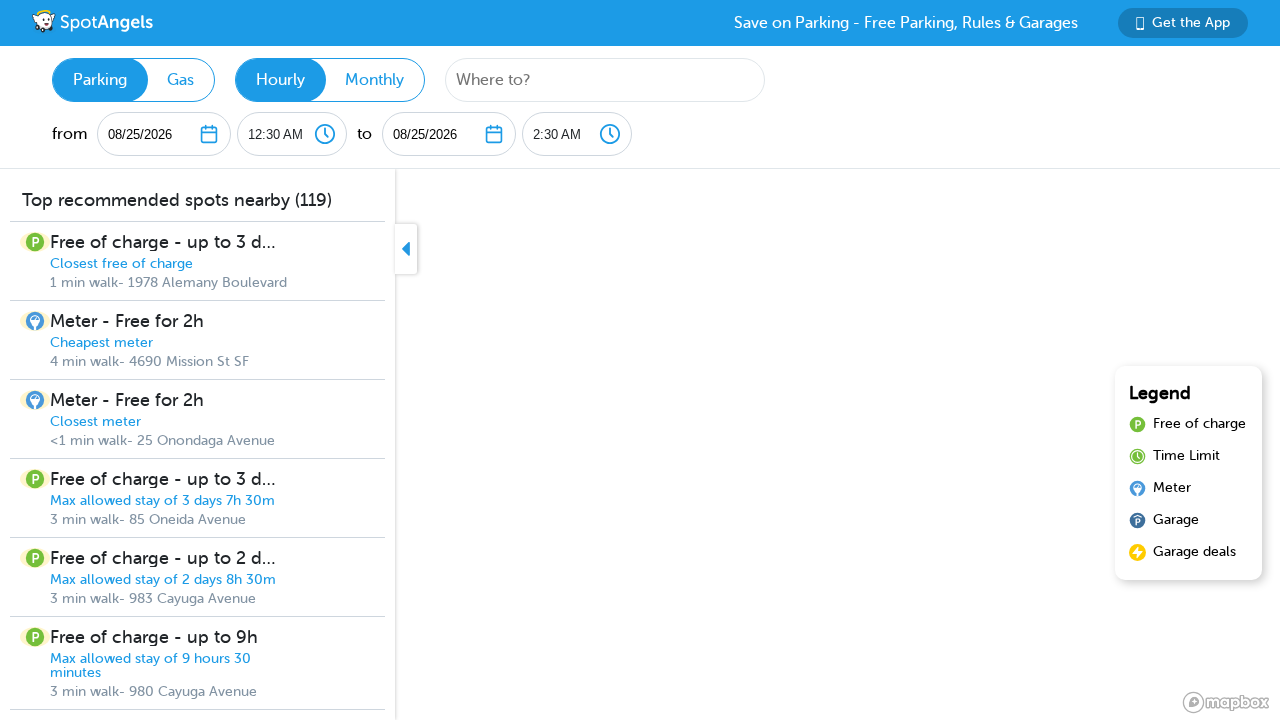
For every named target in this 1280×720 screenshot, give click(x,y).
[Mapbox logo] (1226, 702)
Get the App (1191, 22)
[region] (640, 444)
